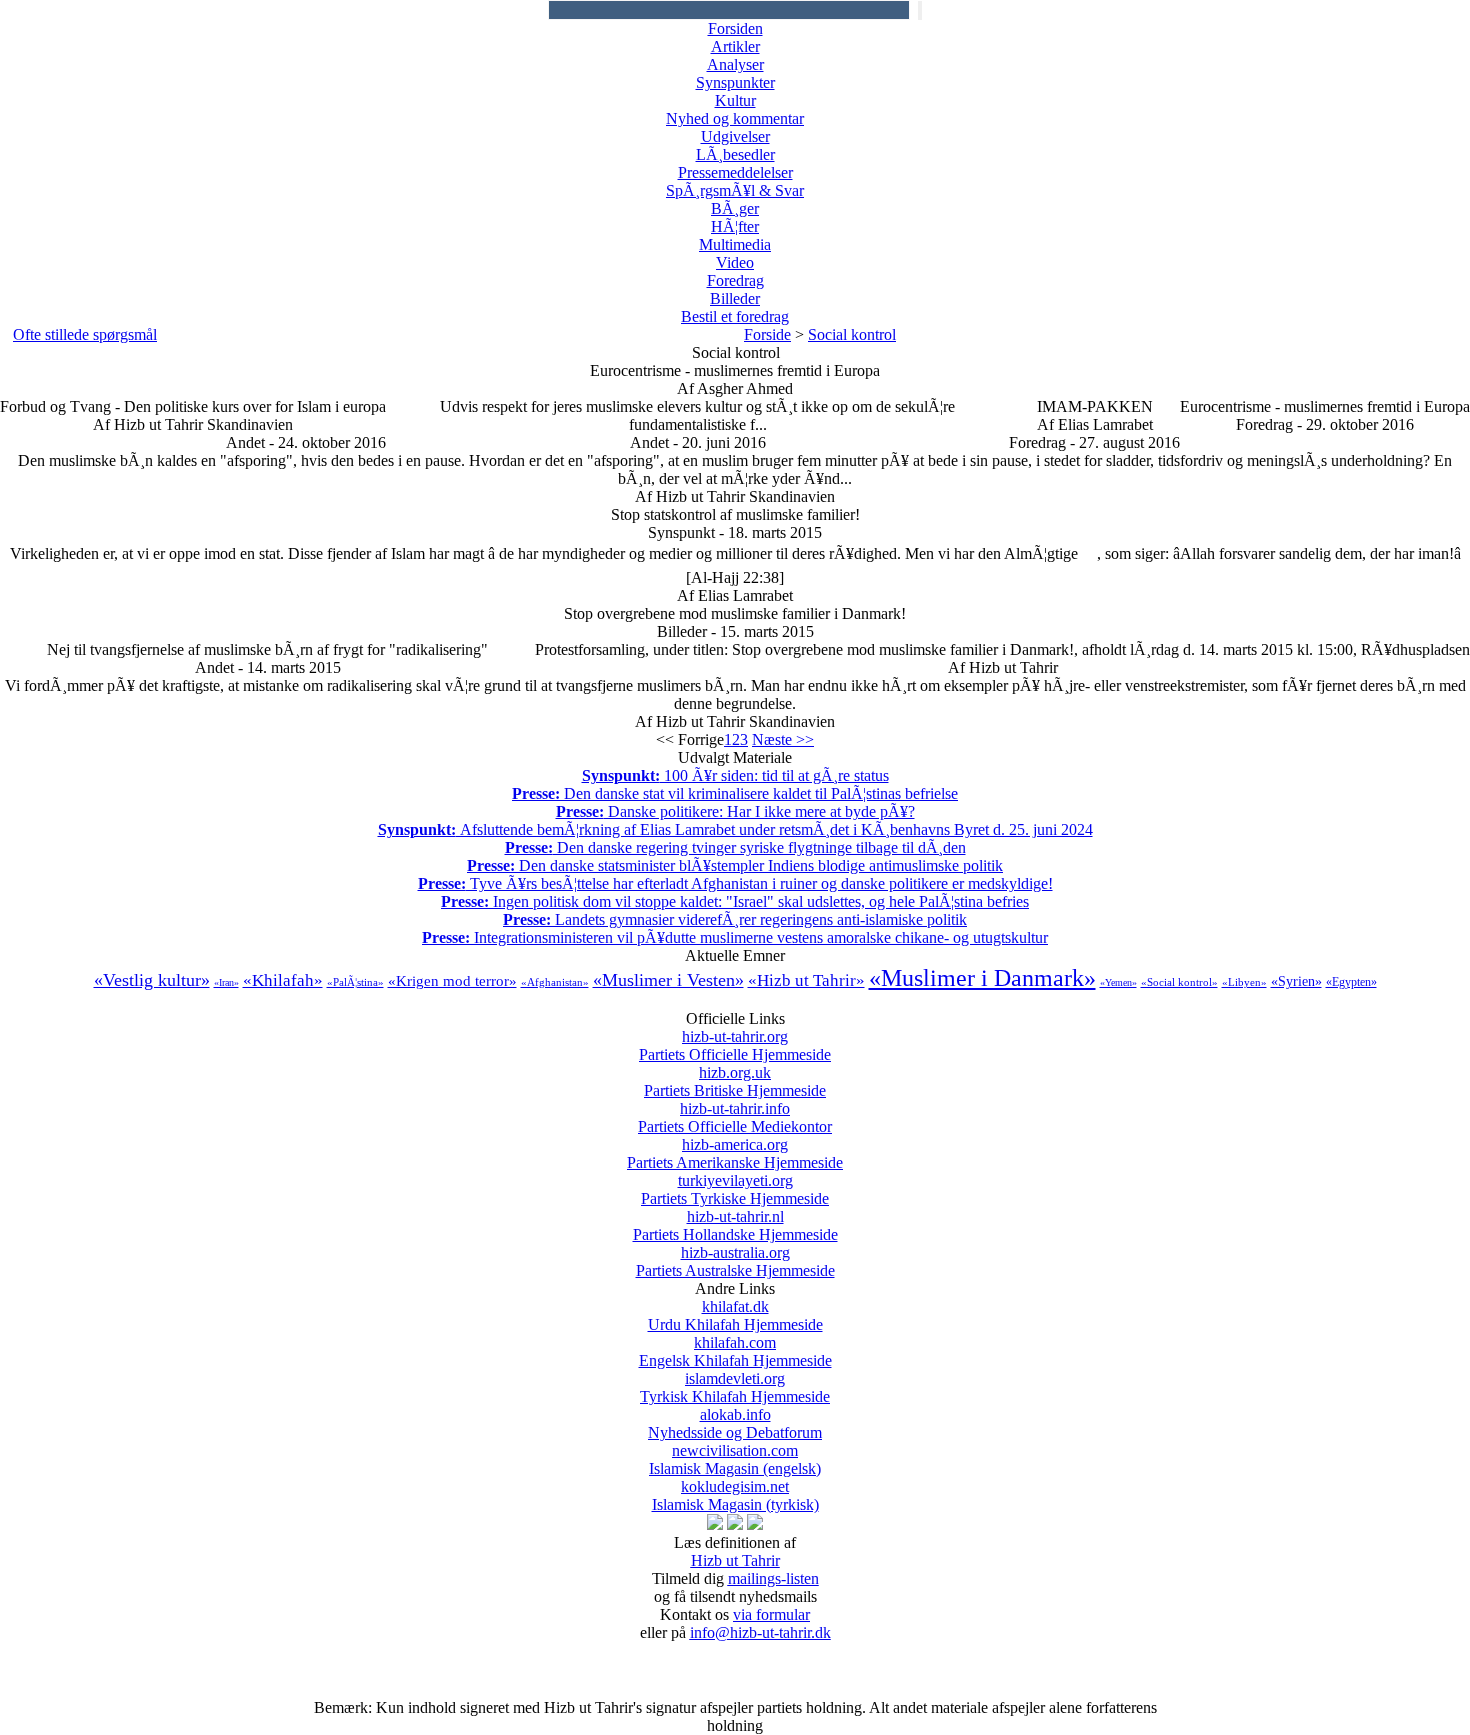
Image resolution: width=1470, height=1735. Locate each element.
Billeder (735, 298)
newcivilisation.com (735, 1459)
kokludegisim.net (735, 1495)
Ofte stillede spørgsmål (85, 334)
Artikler (735, 46)
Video (735, 262)
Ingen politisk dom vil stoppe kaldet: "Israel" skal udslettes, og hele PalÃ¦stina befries (735, 901)
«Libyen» (1244, 982)
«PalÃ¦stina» (355, 982)
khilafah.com (735, 1351)
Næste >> (783, 739)
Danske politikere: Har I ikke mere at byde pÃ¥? (735, 811)
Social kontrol (852, 334)
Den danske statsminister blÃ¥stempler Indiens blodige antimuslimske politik (735, 865)
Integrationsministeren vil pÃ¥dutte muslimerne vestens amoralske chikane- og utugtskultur (735, 937)
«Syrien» (1296, 981)
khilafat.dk (735, 1315)
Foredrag (735, 280)
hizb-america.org (735, 1153)
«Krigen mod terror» (452, 981)
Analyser (735, 64)
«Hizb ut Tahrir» (806, 980)
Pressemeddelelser (735, 172)
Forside (767, 334)
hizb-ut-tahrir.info (735, 1117)
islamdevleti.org (735, 1387)
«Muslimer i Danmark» (982, 978)
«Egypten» (1351, 982)
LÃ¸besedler (735, 154)
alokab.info (735, 1423)
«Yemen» (1118, 982)
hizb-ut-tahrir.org (735, 1045)
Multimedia (735, 244)
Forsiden (735, 28)
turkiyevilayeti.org (735, 1189)
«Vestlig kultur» (152, 980)
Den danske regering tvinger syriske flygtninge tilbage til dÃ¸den (735, 847)
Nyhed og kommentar (735, 118)
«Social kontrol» (1179, 982)
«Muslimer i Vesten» (668, 980)
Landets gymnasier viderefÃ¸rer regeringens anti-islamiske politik (735, 919)
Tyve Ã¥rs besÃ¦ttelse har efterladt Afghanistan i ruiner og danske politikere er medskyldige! (735, 883)
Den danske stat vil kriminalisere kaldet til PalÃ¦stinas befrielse (735, 793)
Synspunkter (735, 82)
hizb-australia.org (735, 1261)
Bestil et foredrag (735, 316)
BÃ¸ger (735, 208)
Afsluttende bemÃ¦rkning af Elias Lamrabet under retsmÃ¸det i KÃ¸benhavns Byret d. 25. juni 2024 (735, 829)
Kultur (735, 100)
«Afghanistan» (555, 982)
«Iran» (226, 982)
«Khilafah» (283, 980)
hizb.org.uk (735, 1081)
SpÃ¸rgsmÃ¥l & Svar (735, 190)
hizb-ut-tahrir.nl (735, 1225)
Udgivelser (735, 136)
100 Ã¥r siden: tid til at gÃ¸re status (735, 775)
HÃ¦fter (735, 226)
